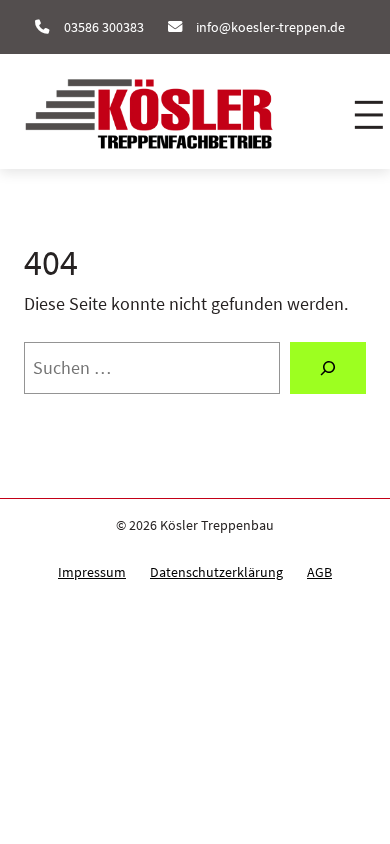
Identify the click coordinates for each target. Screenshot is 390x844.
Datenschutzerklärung (216, 572)
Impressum (92, 572)
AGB (319, 572)
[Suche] (328, 368)
